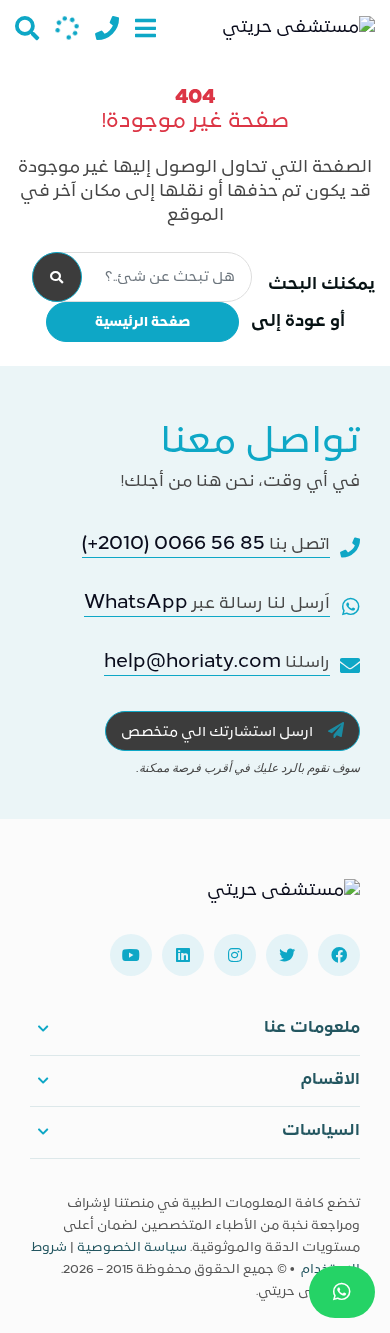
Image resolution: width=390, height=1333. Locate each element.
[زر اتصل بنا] (107, 28)
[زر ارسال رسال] (67, 28)
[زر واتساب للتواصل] (342, 1292)
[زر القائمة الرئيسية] (145, 28)
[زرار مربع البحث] (27, 28)
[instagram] (235, 955)
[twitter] (287, 955)
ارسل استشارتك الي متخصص (218, 732)
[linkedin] (183, 955)
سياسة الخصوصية (132, 1248)
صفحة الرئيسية (142, 322)
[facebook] (339, 955)
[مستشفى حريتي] (283, 899)
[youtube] (131, 955)
